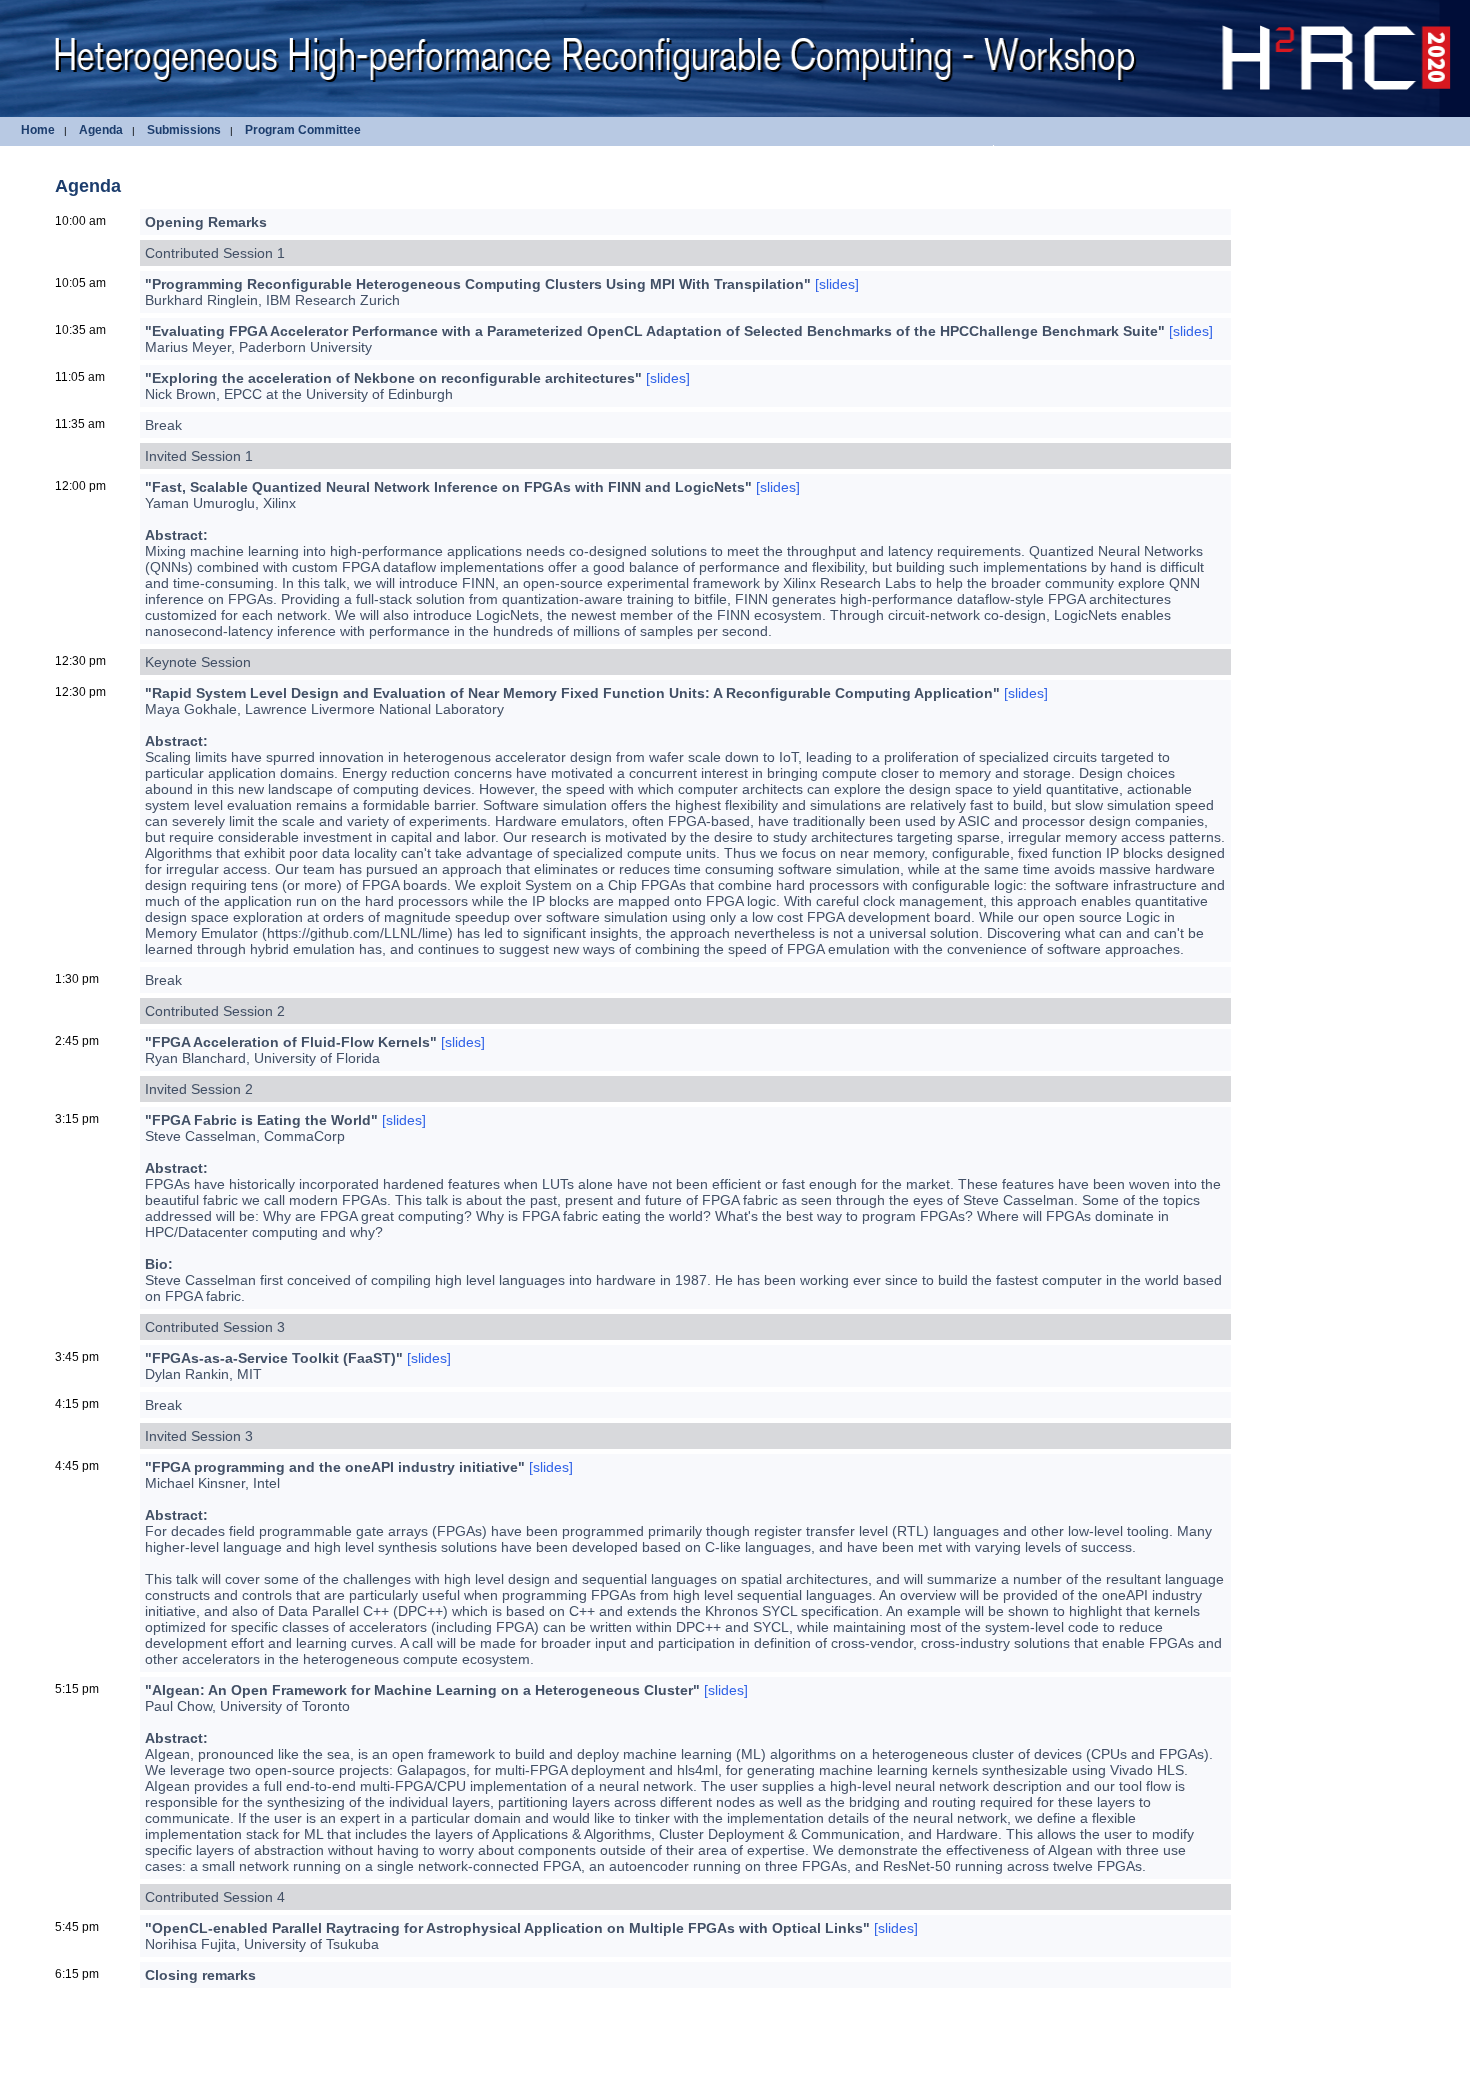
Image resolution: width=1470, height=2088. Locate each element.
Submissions (184, 130)
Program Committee (303, 130)
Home (38, 130)
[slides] (837, 284)
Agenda (101, 130)
